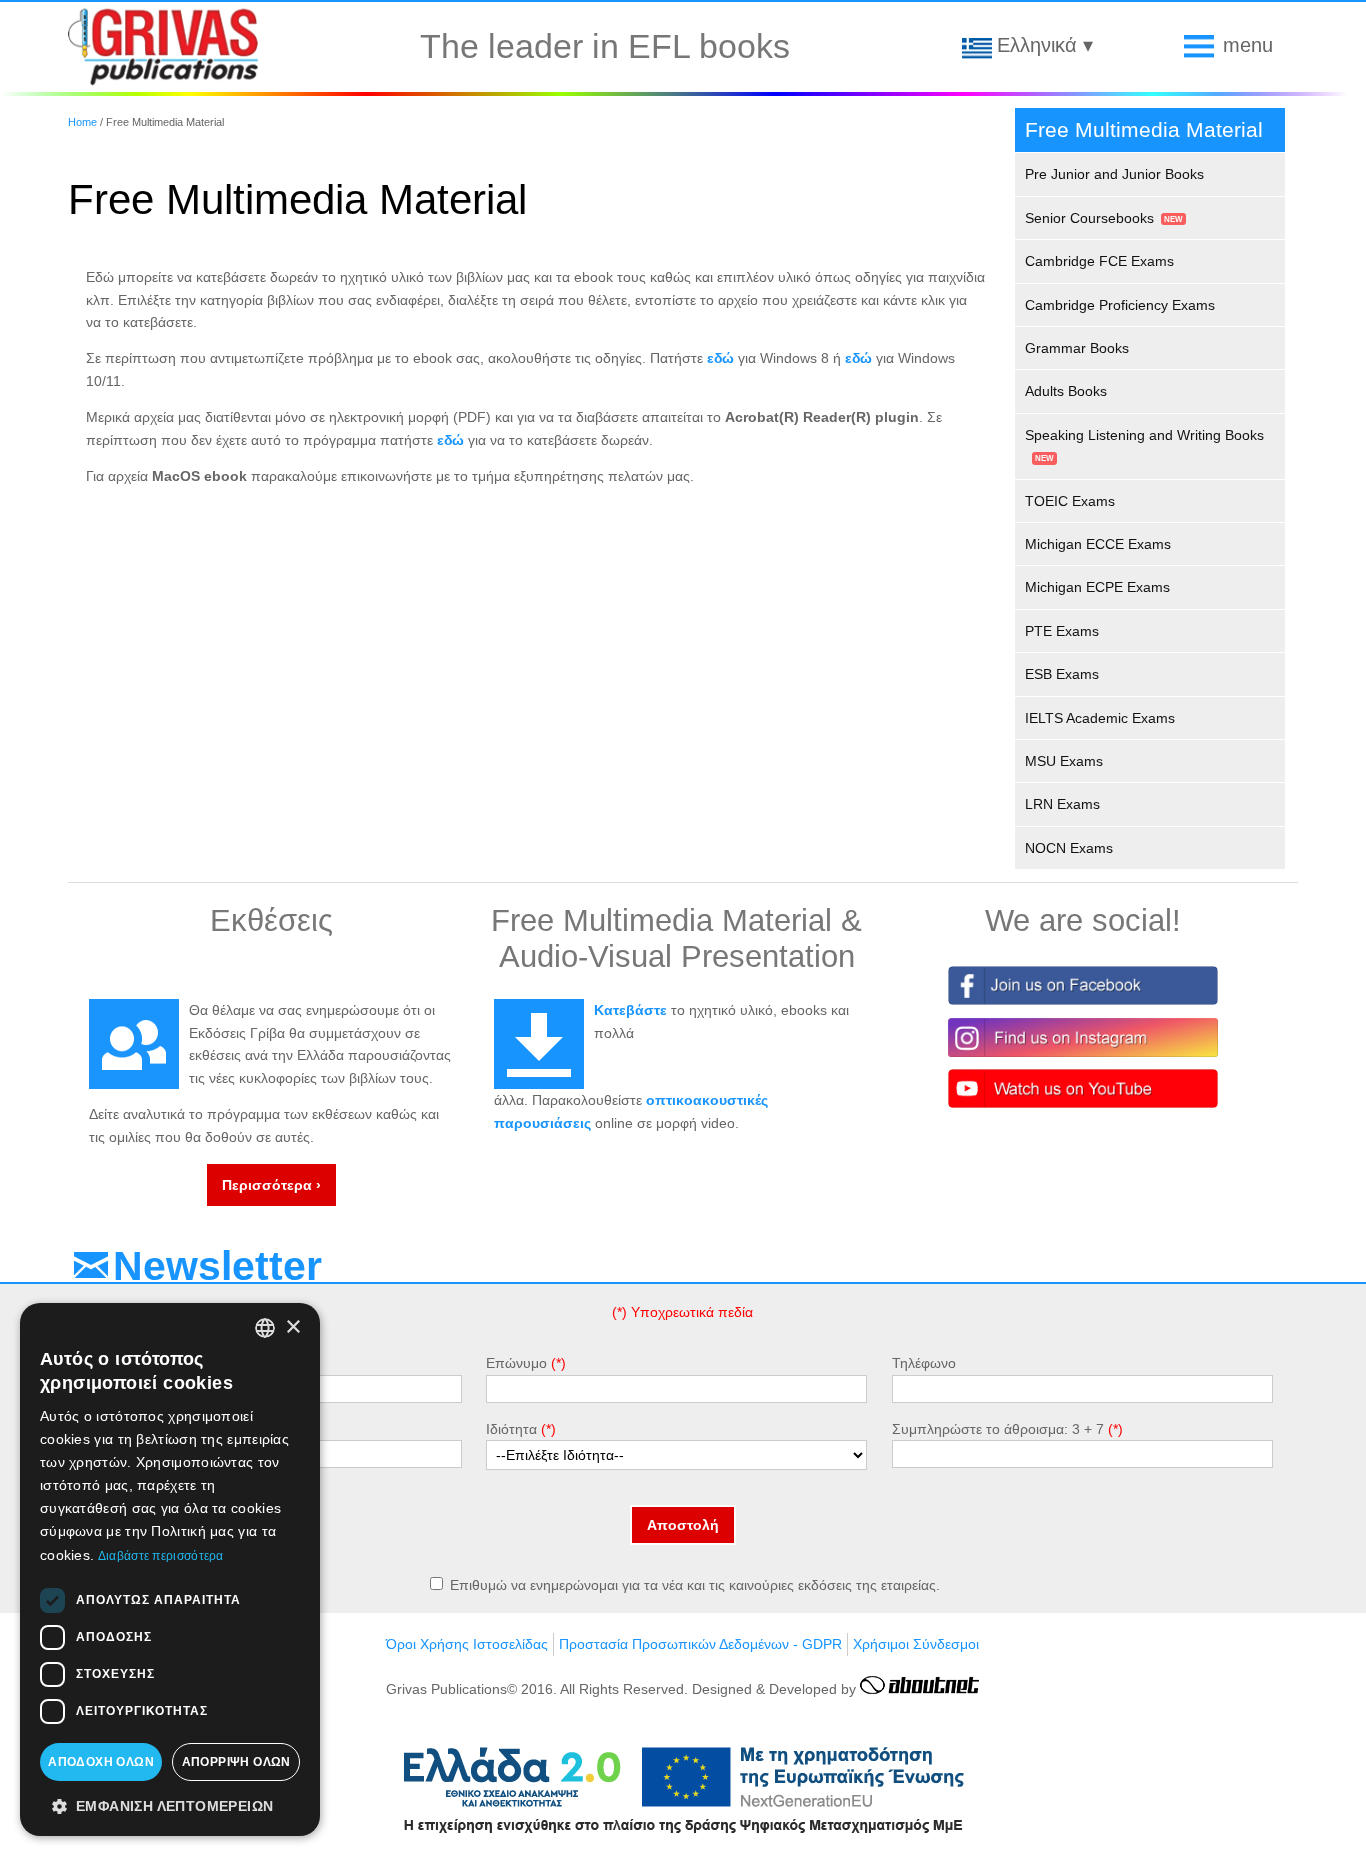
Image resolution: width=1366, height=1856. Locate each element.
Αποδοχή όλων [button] (101, 1762)
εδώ (720, 358)
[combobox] (265, 1328)
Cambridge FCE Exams (1099, 261)
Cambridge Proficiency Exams (1120, 305)
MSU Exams (1064, 761)
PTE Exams (1062, 631)
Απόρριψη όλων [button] (236, 1762)
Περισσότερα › (271, 1185)
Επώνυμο (516, 1363)
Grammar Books (1077, 348)
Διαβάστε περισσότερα (161, 1556)
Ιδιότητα (511, 1429)
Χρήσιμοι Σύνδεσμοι (916, 1644)
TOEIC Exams (1070, 501)
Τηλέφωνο (924, 1363)
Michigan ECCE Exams (1098, 544)
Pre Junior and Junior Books (1114, 174)
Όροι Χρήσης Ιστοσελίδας (467, 1644)
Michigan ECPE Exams (1097, 587)
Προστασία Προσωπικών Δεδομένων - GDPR (700, 1644)
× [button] (292, 1327)
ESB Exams (1062, 674)
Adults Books (1066, 391)
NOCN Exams (1069, 848)
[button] (170, 1805)
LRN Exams (1062, 804)
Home (82, 122)
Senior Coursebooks (1089, 218)
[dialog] (170, 1569)
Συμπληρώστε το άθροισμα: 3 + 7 (998, 1429)
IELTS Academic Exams (1100, 718)
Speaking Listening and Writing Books (1144, 435)
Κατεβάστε (630, 1010)
